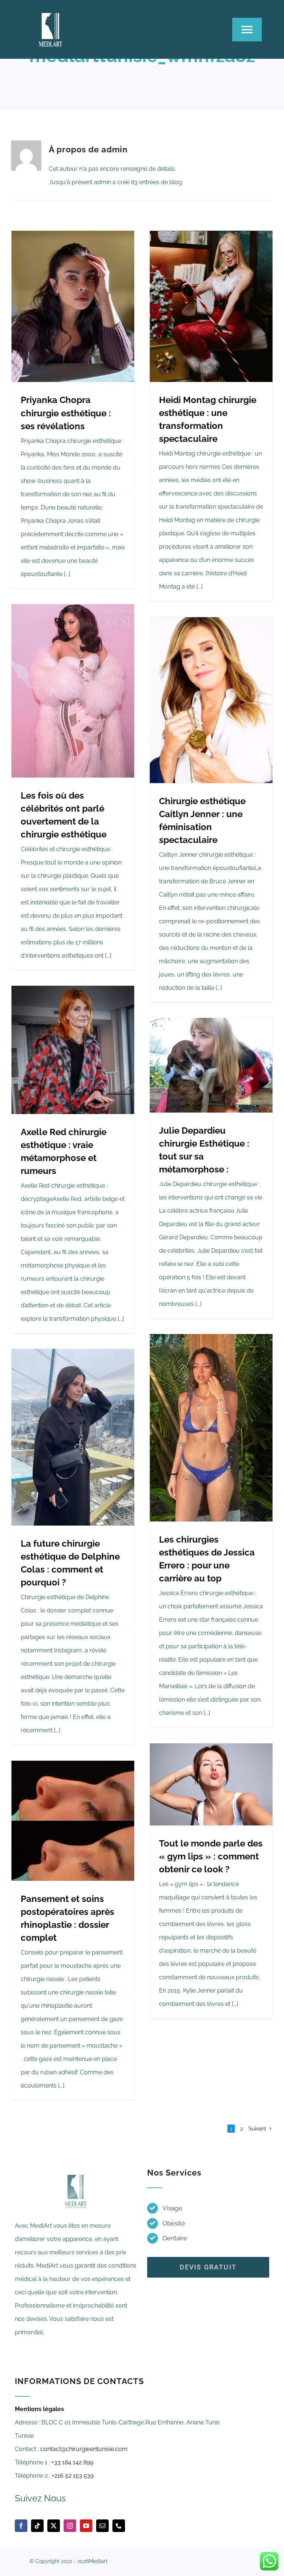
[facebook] (21, 2526)
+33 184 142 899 (72, 2462)
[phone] (119, 2526)
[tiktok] (37, 2526)
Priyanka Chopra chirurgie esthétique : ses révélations (66, 413)
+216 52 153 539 (73, 2476)
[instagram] (70, 2526)
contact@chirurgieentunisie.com (84, 2449)
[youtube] (86, 2526)
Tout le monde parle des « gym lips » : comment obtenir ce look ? (211, 1856)
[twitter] (54, 2526)
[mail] (102, 2526)
